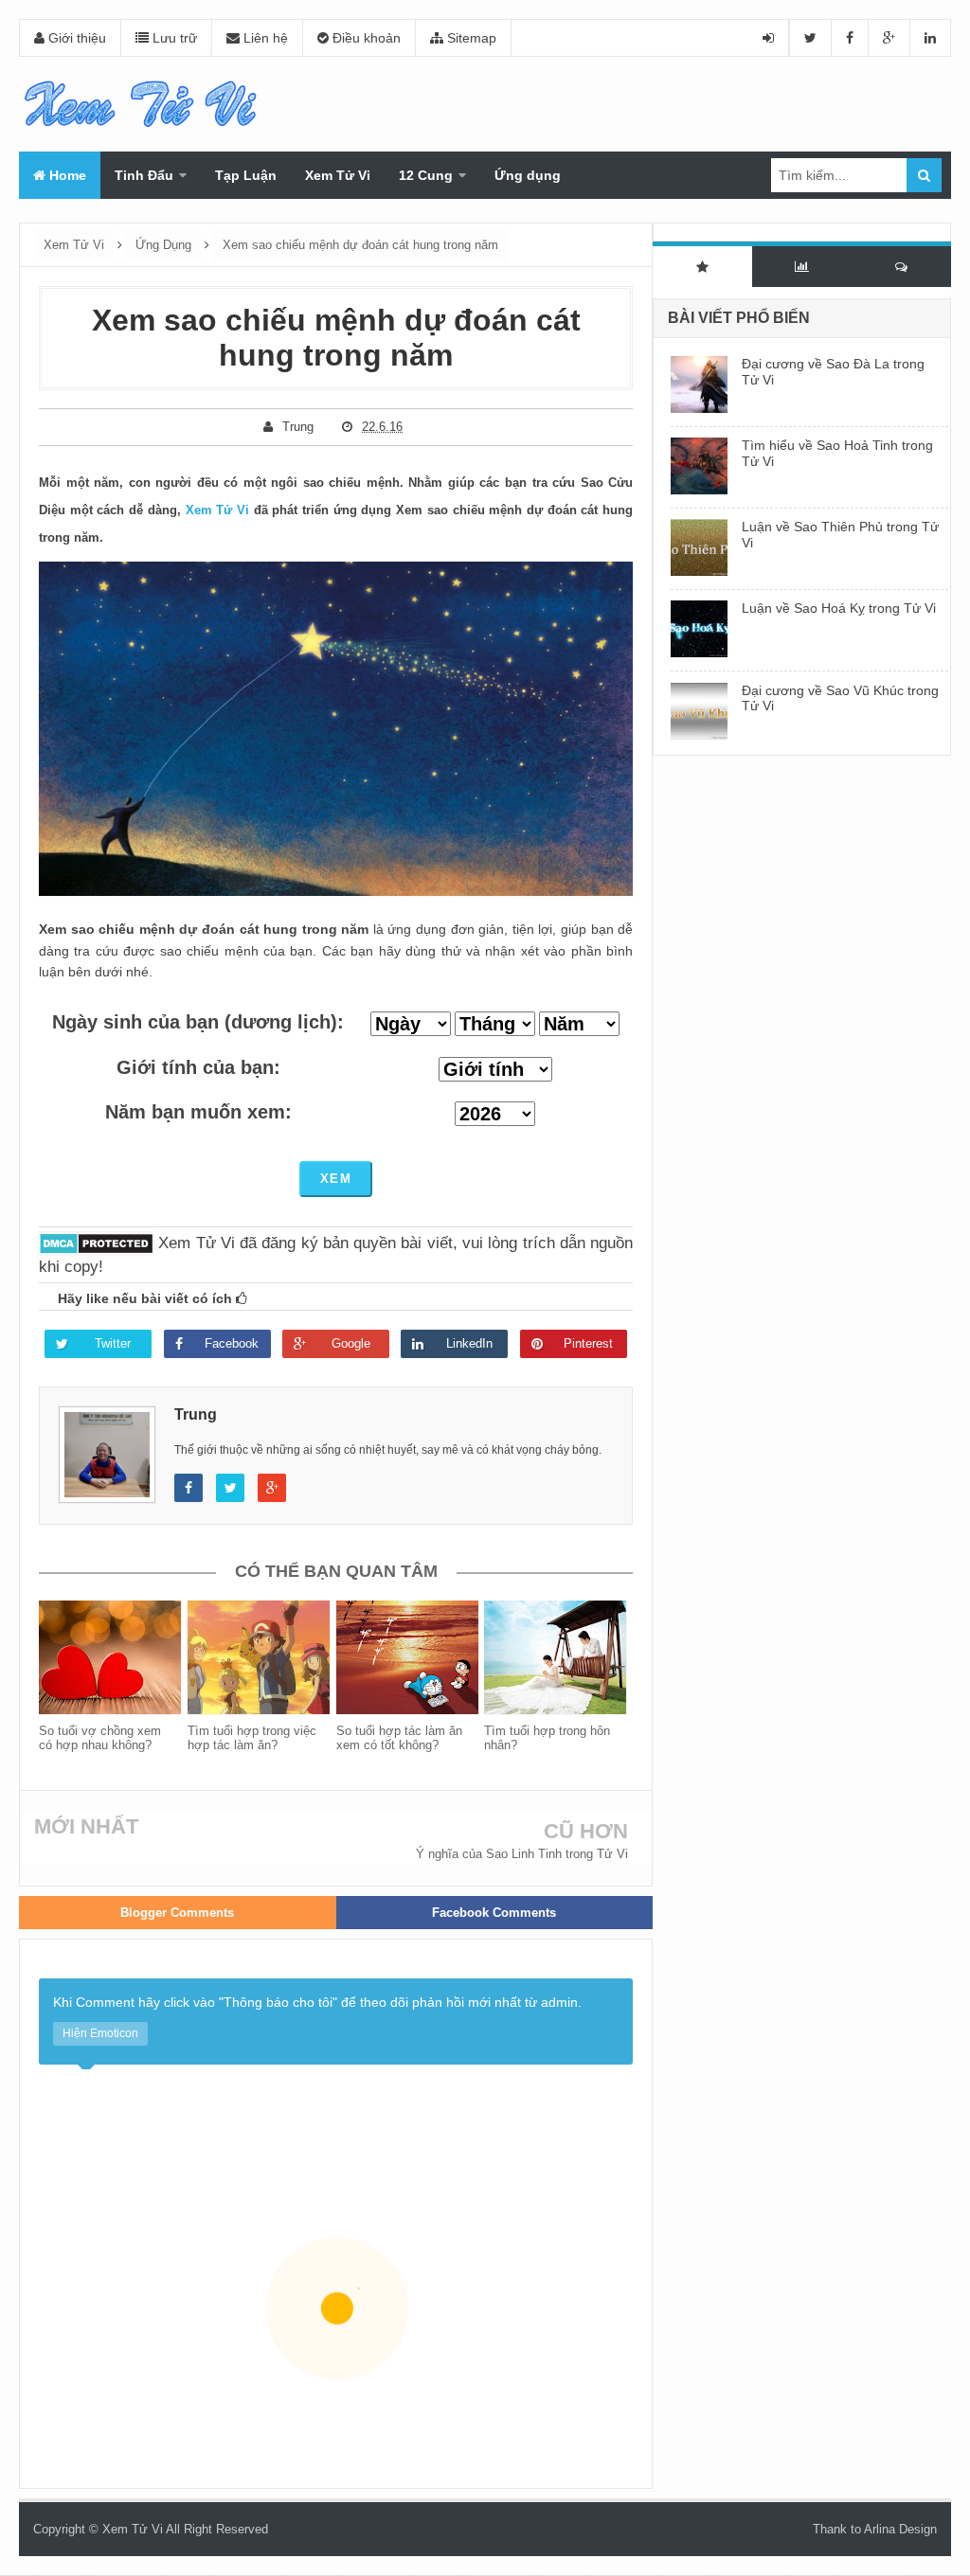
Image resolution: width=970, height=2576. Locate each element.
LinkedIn (469, 1343)
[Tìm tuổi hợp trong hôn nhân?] (558, 1657)
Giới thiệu (75, 38)
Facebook (232, 1343)
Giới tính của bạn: (198, 1067)
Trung (196, 1414)
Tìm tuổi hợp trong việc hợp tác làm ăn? (252, 1738)
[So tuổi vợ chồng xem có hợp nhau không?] (113, 1657)
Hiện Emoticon (100, 2033)
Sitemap (470, 38)
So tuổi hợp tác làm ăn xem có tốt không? (399, 1738)
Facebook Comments (494, 1913)
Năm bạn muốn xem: (198, 1112)
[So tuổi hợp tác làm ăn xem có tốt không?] (411, 1657)
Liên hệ (264, 38)
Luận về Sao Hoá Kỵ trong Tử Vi (839, 608)
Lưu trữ (173, 38)
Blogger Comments (177, 1913)
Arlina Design (900, 2529)
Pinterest (588, 1343)
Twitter (113, 1343)
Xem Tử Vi (217, 510)
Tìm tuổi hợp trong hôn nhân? (547, 1738)
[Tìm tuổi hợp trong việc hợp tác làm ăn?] (262, 1657)
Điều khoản (365, 38)
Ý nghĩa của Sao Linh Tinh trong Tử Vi (522, 1854)
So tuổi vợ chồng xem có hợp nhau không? (100, 1738)
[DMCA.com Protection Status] (96, 1243)
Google (351, 1343)
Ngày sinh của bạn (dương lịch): (198, 1022)
